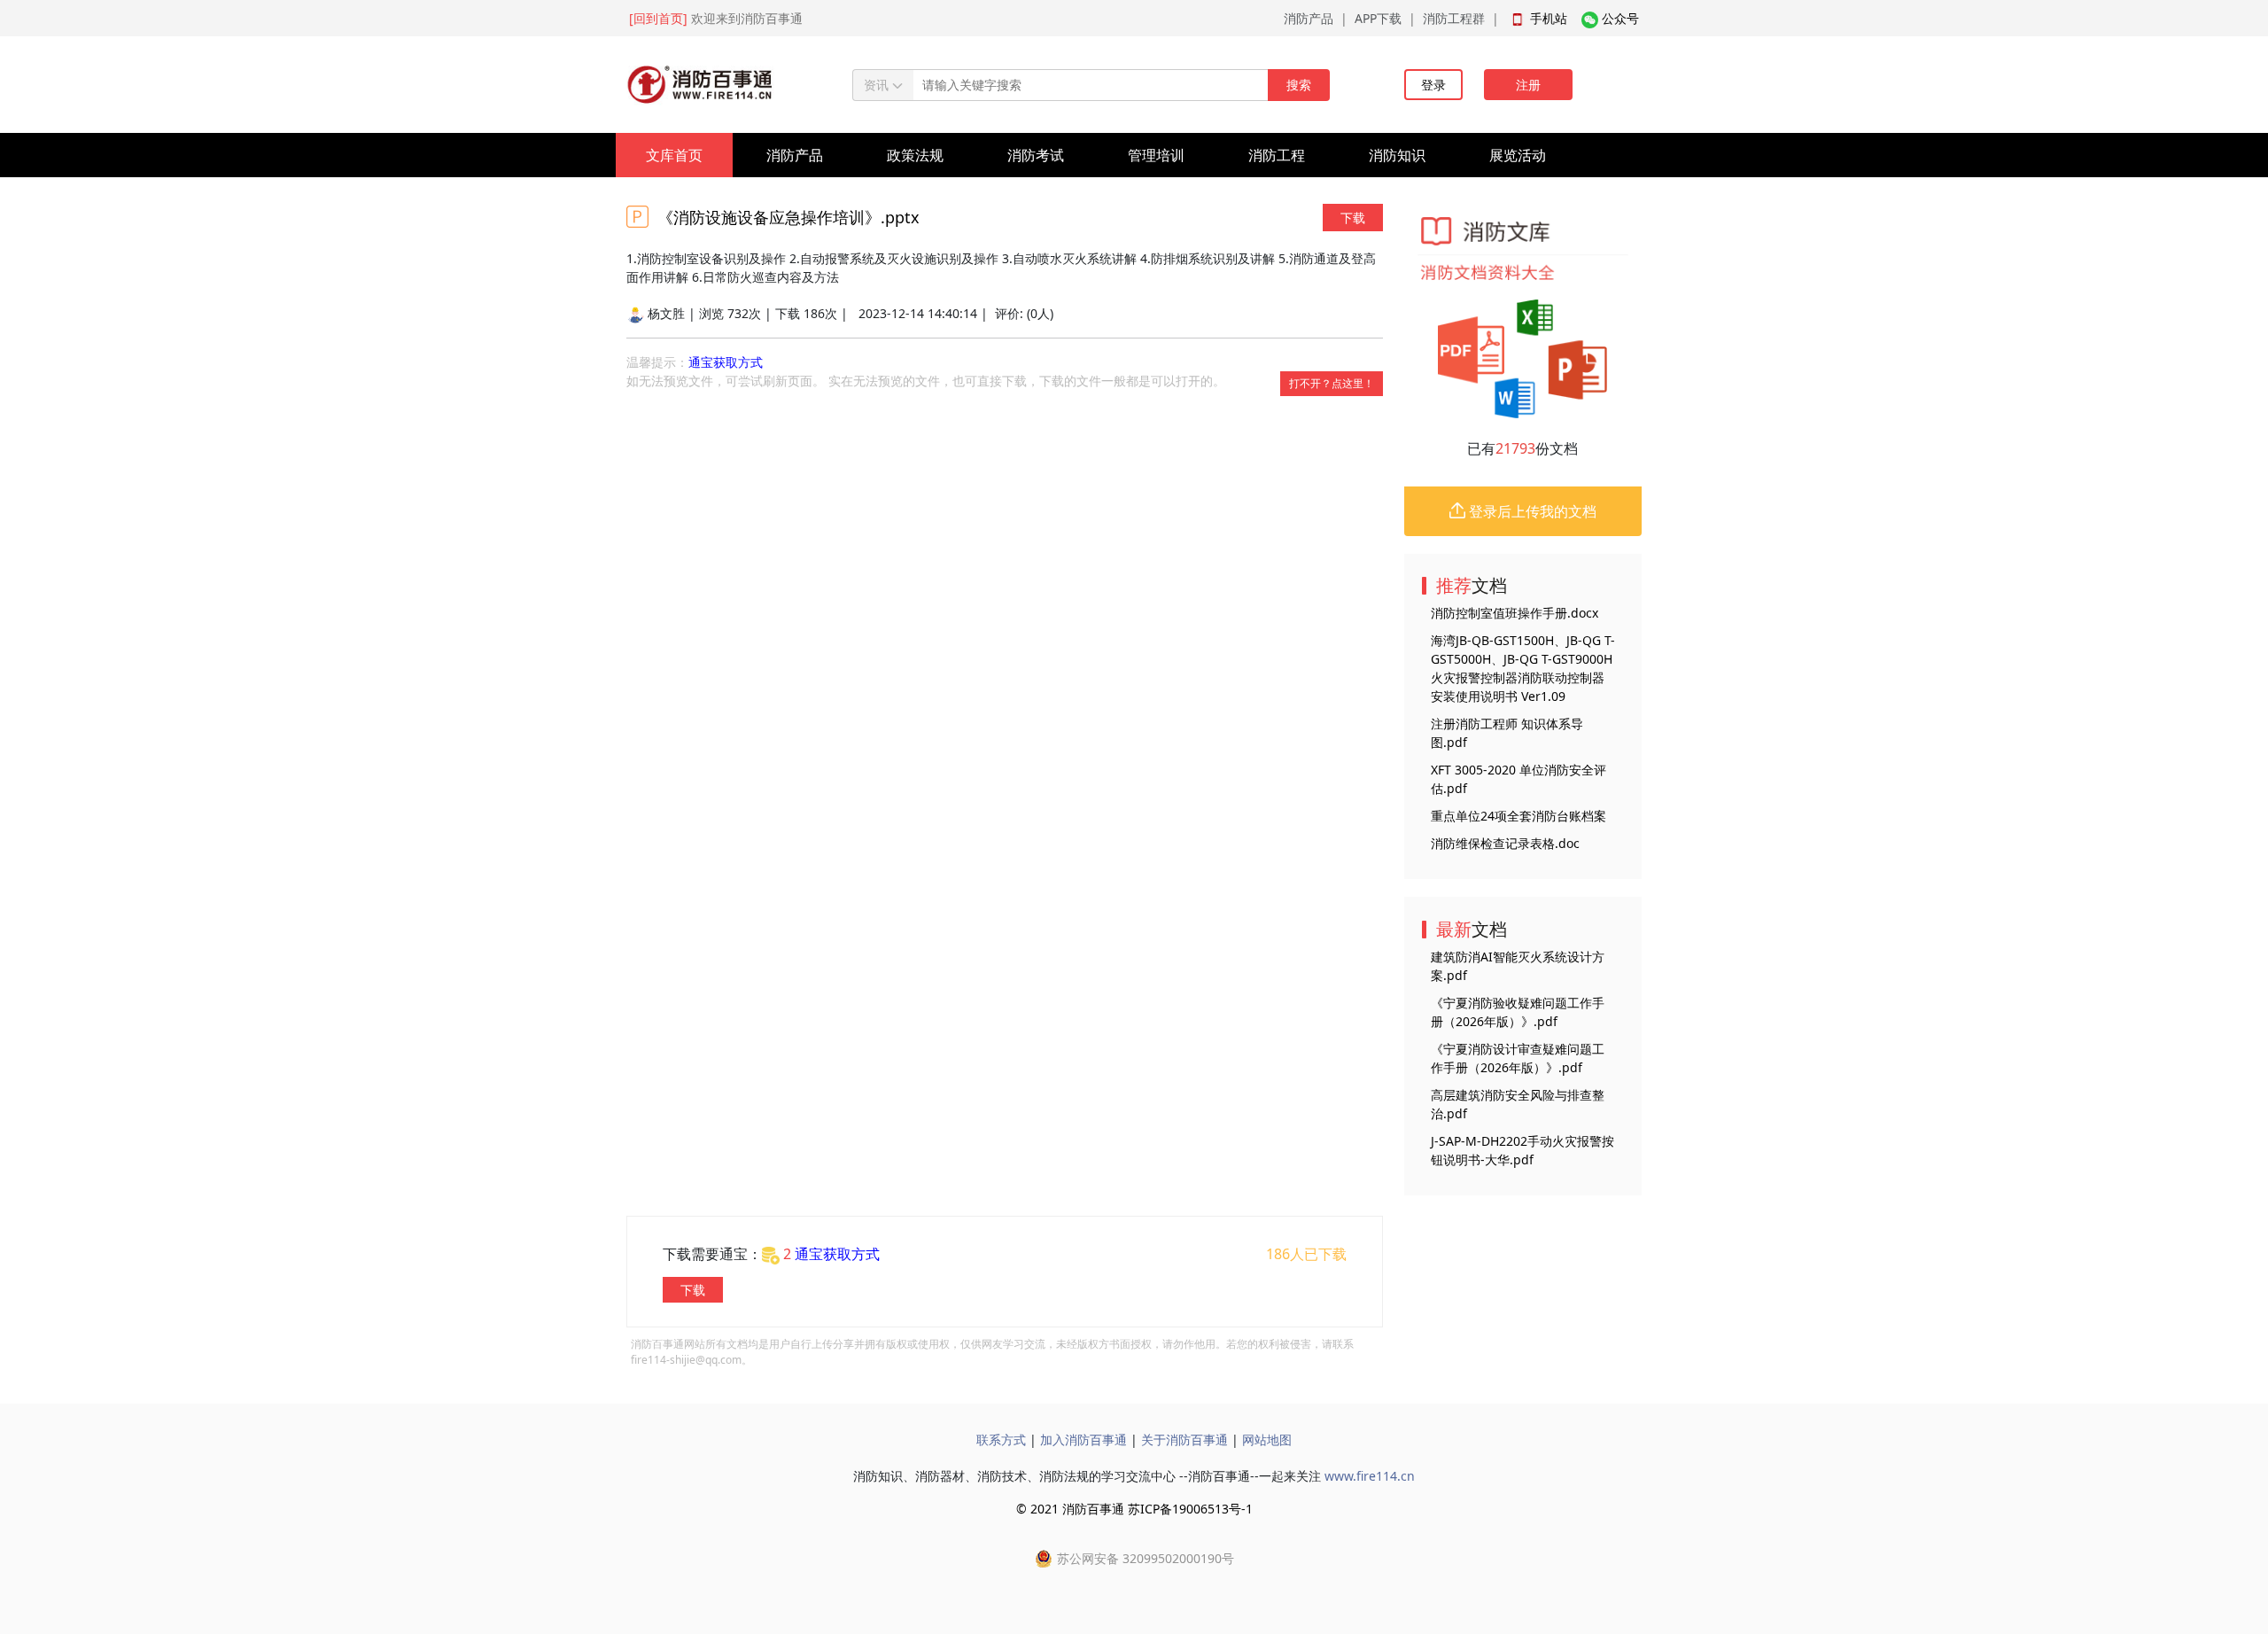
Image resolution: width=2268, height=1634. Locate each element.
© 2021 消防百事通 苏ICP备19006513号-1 (1134, 1509)
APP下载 (1378, 18)
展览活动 (1518, 155)
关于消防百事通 (1184, 1439)
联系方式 (1001, 1439)
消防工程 (1277, 155)
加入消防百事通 (1084, 1439)
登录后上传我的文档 (1531, 511)
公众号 (1620, 18)
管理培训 (1156, 155)
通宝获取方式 (726, 362)
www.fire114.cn (1370, 1476)
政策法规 (915, 155)
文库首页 (674, 155)
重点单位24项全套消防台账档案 (1518, 816)
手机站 (1549, 18)
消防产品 (1309, 18)
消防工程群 (1454, 18)
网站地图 (1267, 1439)
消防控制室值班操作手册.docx (1515, 613)
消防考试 (1036, 155)
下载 (1353, 218)
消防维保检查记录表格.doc (1505, 843)
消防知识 (1397, 155)
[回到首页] (658, 18)
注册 (1528, 85)
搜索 (1299, 85)
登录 (1433, 85)
